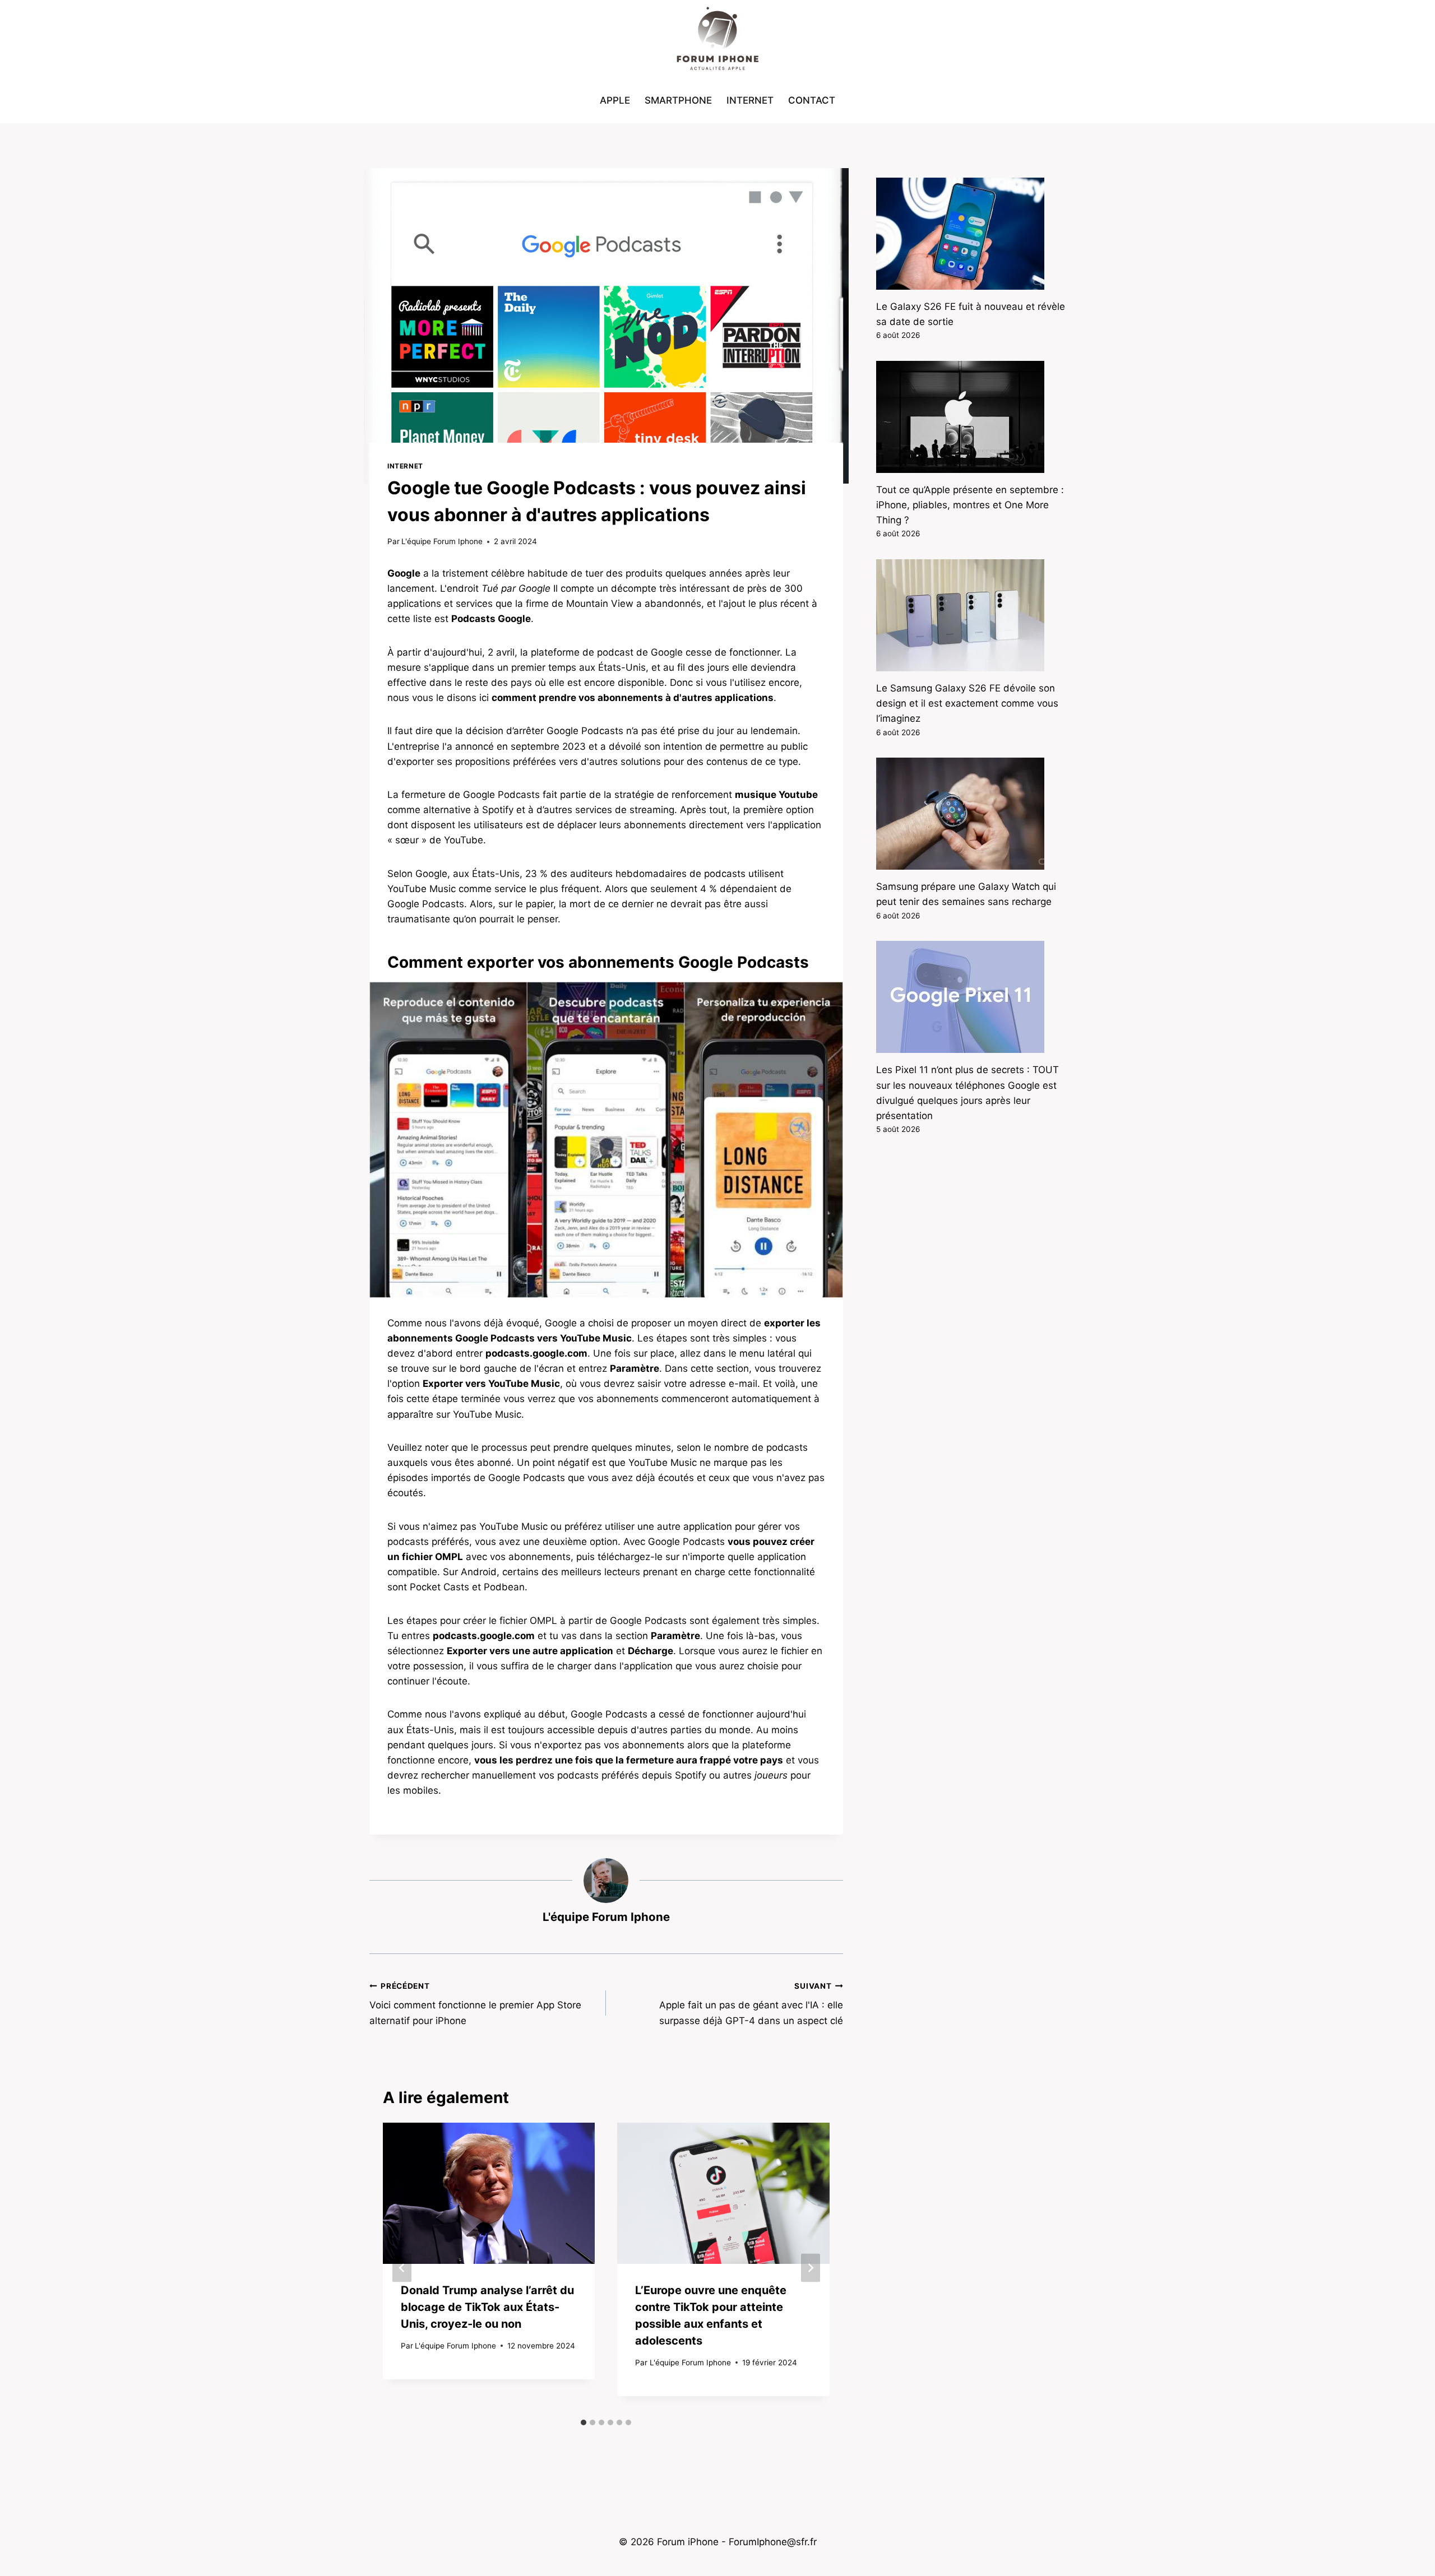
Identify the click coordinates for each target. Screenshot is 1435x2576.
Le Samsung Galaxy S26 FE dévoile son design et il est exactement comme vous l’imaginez (967, 703)
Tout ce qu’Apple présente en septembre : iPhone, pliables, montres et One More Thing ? (970, 505)
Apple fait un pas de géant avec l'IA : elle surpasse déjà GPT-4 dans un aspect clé (751, 2004)
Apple (615, 100)
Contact (812, 100)
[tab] (584, 2422)
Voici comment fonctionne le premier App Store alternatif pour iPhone (475, 2004)
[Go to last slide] (402, 2268)
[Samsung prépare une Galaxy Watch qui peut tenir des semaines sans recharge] (971, 814)
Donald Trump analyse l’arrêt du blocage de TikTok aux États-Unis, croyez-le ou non (487, 2307)
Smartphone (678, 100)
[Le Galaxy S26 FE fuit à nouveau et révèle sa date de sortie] (971, 234)
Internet (750, 100)
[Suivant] (811, 2268)
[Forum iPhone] (717, 39)
